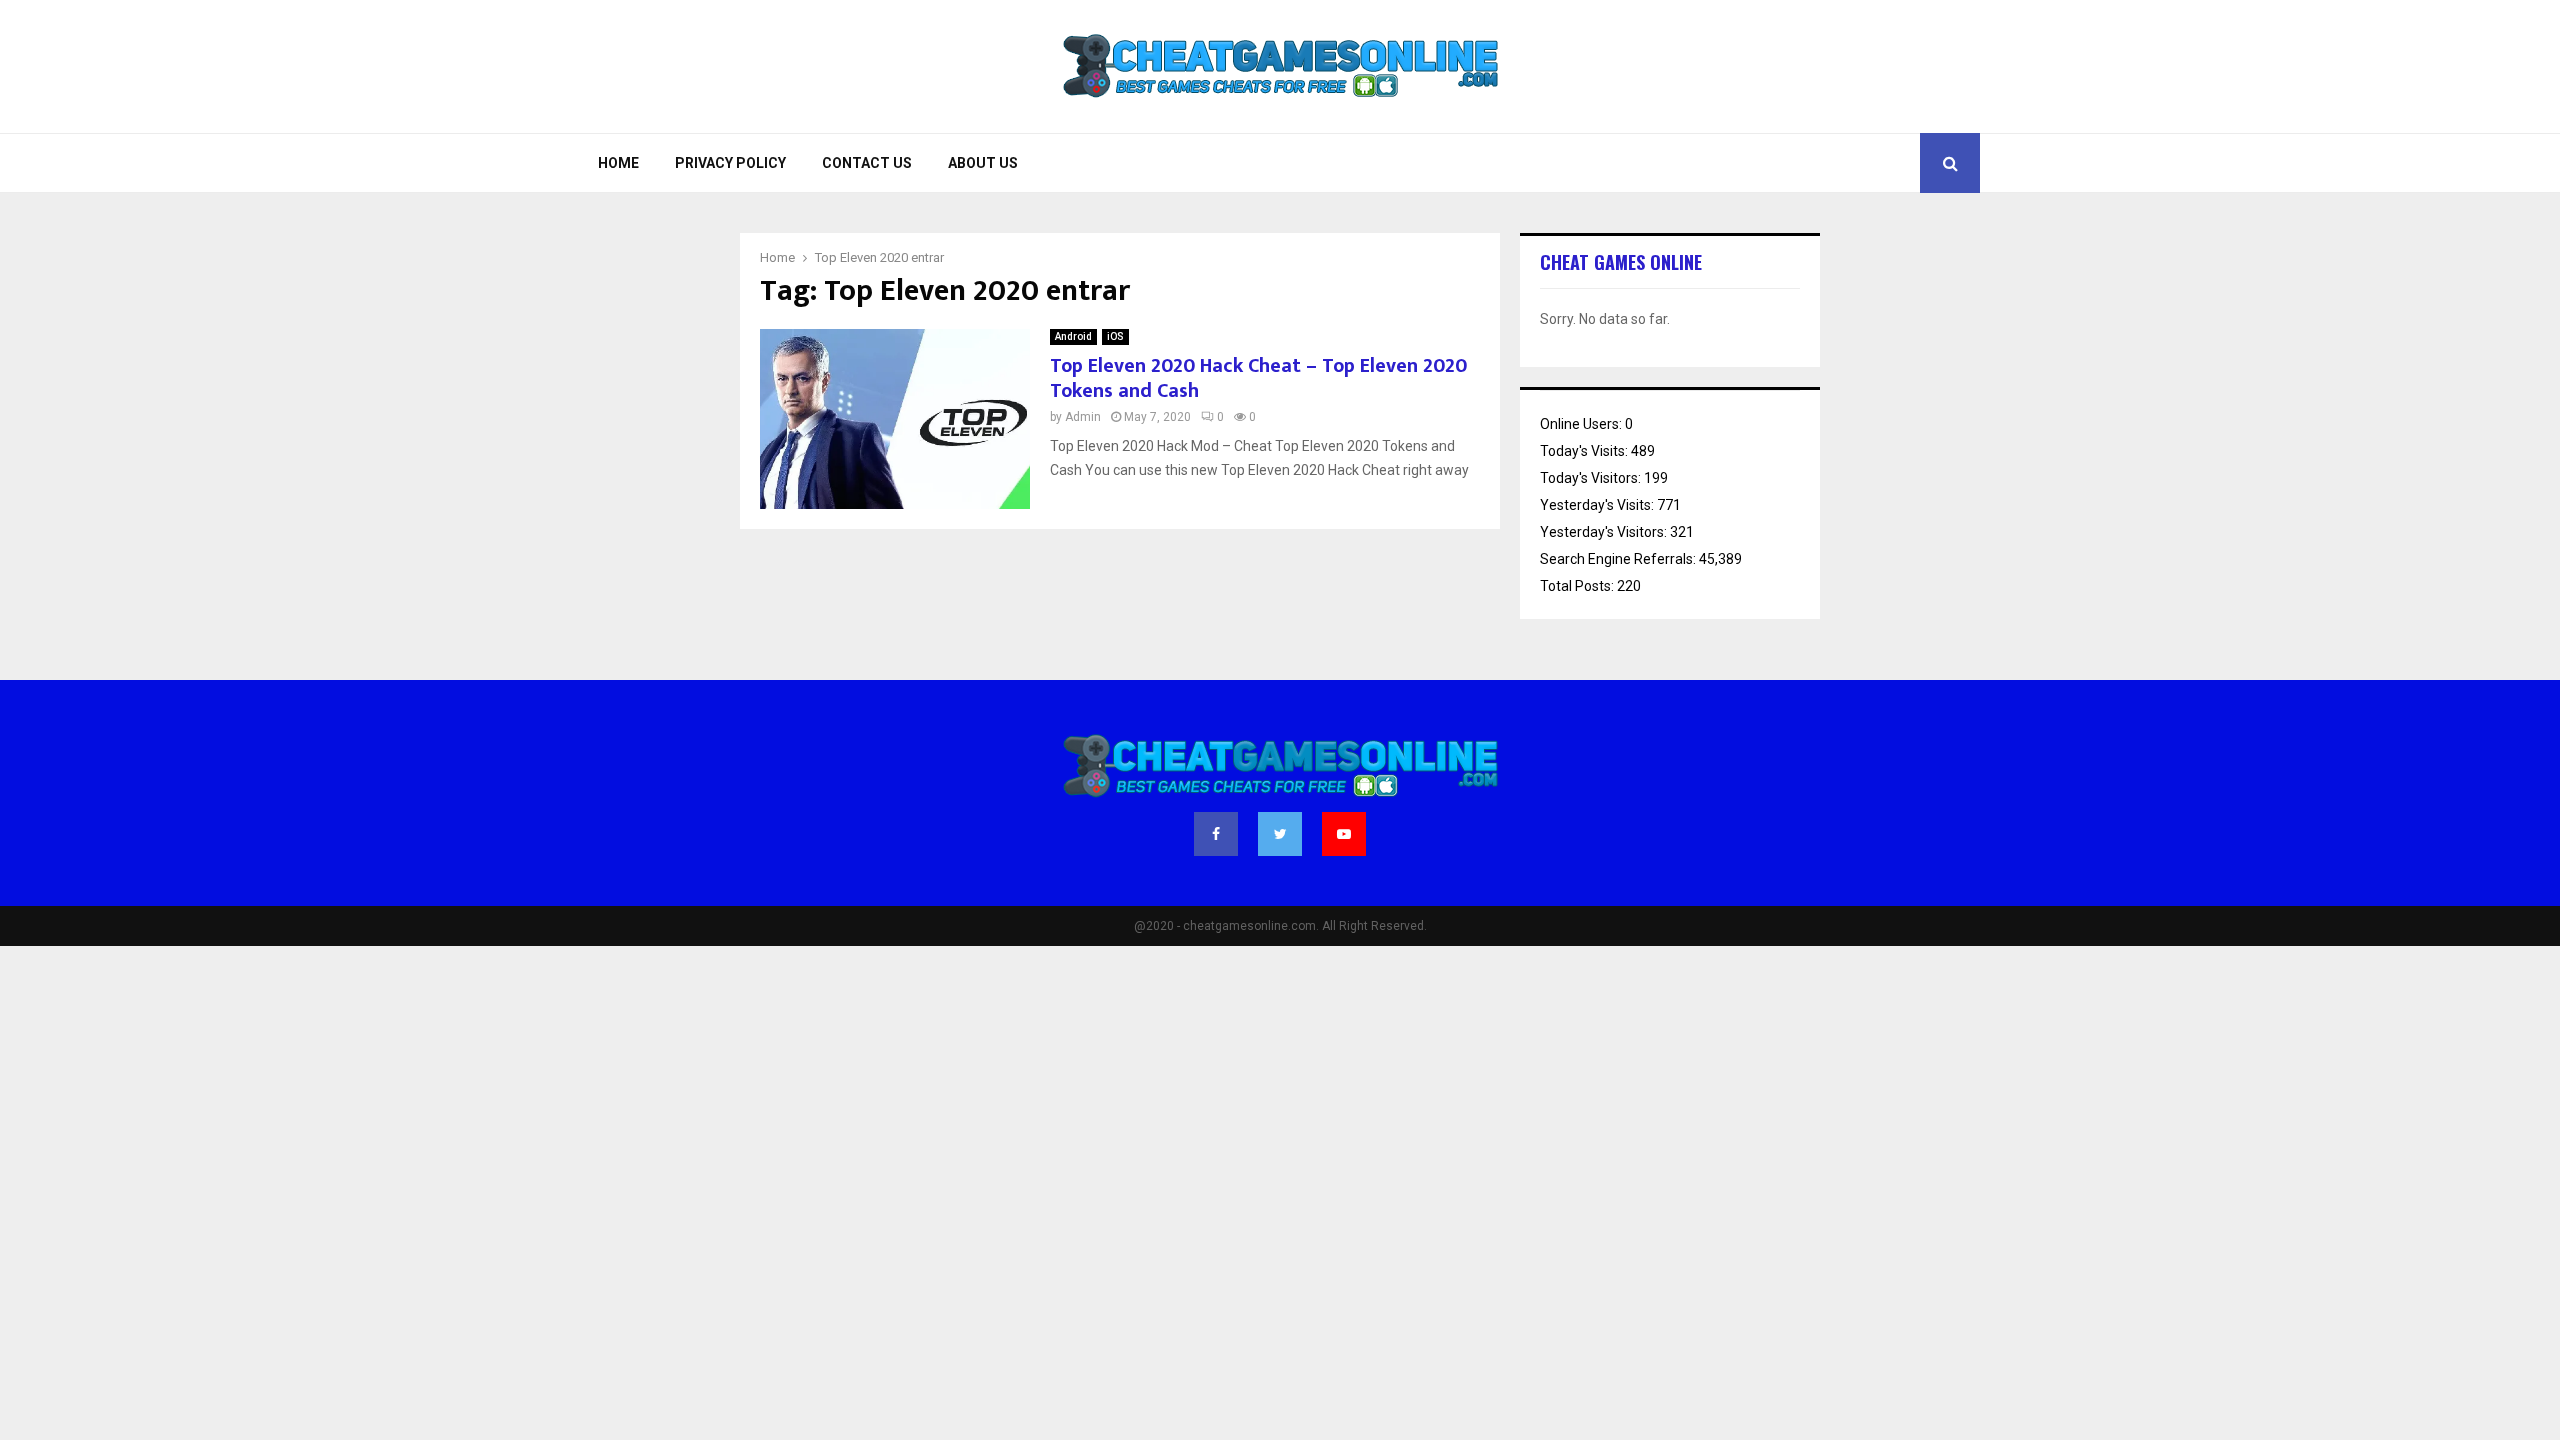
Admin (1083, 417)
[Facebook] (1216, 834)
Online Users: (1582, 424)
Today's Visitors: (1592, 478)
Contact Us (867, 163)
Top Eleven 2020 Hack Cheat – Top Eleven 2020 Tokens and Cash (1258, 378)
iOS (1115, 336)
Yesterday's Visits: (1598, 505)
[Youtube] (1344, 834)
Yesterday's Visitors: (1605, 532)
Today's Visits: (1585, 451)
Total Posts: (1578, 586)
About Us (983, 163)
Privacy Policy (730, 163)
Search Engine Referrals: (1619, 559)
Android (1073, 336)
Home (618, 163)
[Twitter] (1280, 834)
